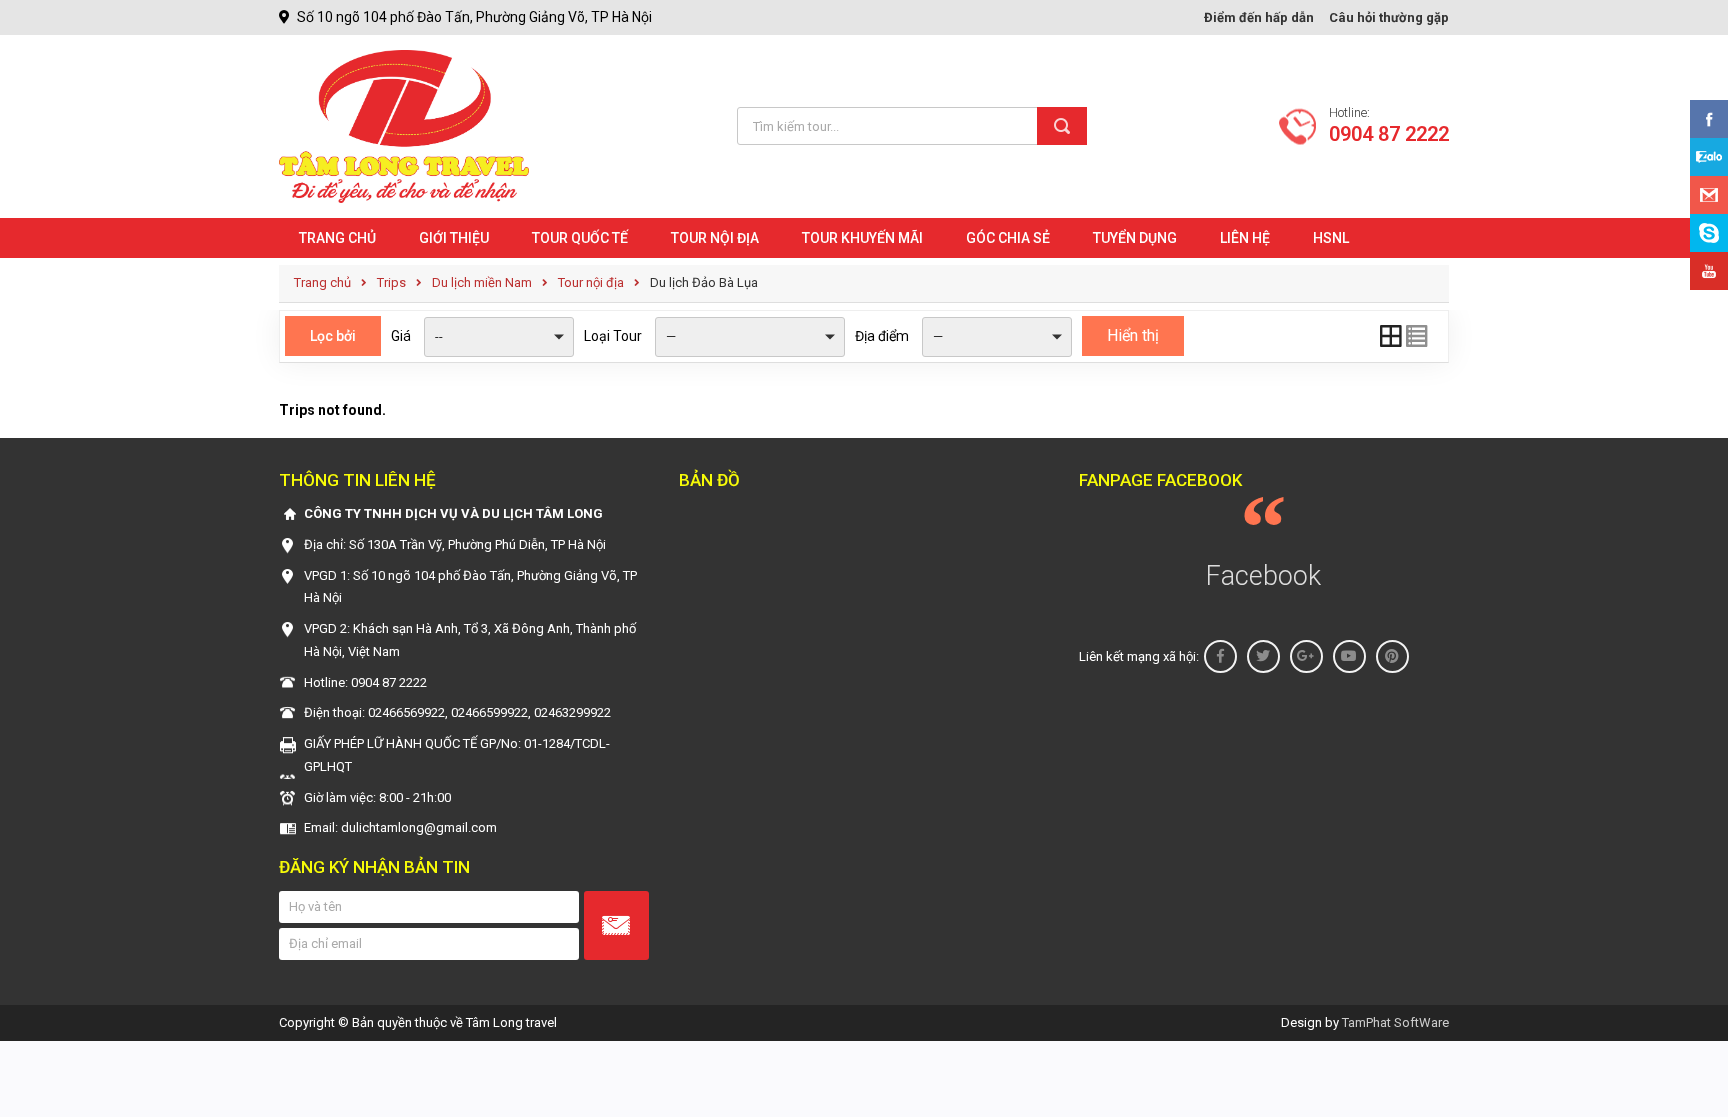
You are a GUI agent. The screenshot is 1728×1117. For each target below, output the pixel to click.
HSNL (1331, 238)
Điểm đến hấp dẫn (1259, 17)
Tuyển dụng (1135, 238)
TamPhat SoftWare (1395, 1022)
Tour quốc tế (580, 238)
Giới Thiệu (454, 238)
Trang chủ (337, 238)
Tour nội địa (715, 238)
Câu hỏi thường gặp (1389, 17)
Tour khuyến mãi (862, 238)
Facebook (1263, 576)
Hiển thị (1133, 335)
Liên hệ (1245, 238)
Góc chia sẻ (1008, 238)
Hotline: (1389, 126)
